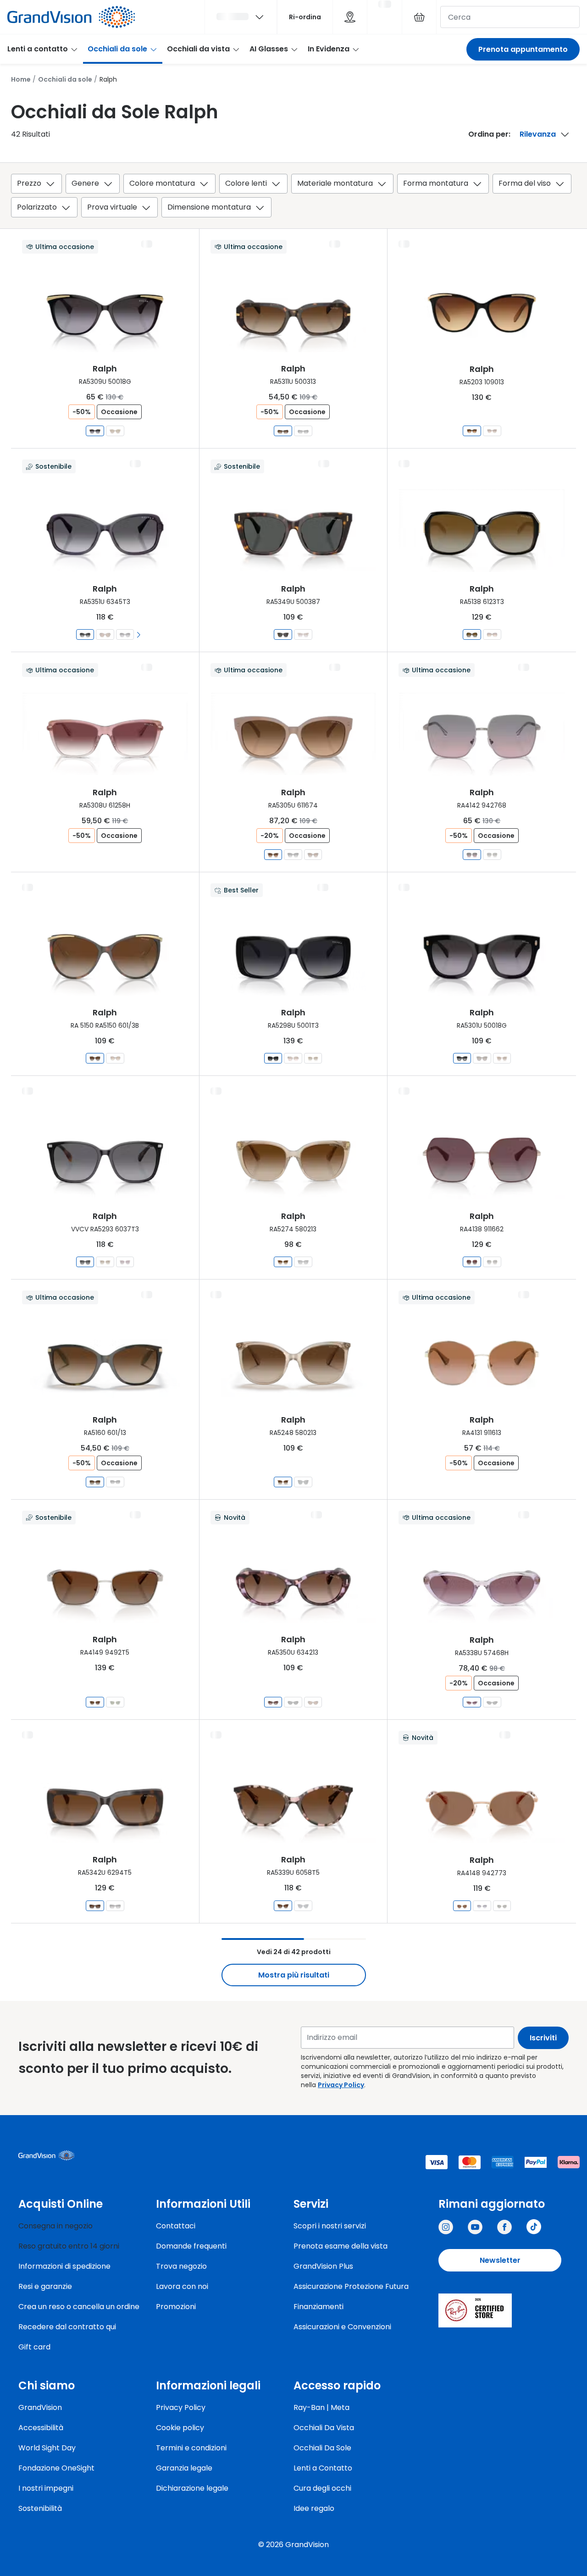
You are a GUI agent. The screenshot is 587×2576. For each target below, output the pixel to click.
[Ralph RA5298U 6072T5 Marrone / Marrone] (313, 1058)
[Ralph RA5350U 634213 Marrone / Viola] (273, 1702)
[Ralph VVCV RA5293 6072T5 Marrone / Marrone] (105, 1262)
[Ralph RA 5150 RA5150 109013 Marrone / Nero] (115, 1058)
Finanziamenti (318, 2307)
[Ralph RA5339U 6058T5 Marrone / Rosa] (283, 1906)
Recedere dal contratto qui (67, 2327)
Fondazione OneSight (56, 2468)
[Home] (71, 17)
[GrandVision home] (87, 2155)
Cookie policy (180, 2428)
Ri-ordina (305, 17)
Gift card (34, 2347)
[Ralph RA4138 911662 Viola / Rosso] (472, 1262)
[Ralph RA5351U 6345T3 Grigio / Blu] (85, 634)
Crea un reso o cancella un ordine (79, 2307)
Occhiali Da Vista (324, 2428)
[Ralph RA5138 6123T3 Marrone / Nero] (472, 634)
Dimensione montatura (209, 207)
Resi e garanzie (45, 2286)
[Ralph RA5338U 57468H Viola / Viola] (472, 1702)
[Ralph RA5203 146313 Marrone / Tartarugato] (492, 431)
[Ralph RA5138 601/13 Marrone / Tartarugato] (492, 634)
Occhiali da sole (117, 49)
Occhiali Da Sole (322, 2448)
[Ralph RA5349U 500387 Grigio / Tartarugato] (283, 634)
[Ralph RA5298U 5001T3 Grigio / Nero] (273, 1058)
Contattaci (176, 2226)
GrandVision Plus (323, 2266)
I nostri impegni (46, 2488)
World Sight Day (47, 2448)
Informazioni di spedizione (64, 2266)
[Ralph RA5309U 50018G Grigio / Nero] (95, 431)
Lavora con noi (182, 2286)
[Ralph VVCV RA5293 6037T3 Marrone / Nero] (85, 1262)
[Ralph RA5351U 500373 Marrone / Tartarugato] (105, 634)
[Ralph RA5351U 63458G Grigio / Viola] (125, 634)
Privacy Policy (341, 2085)
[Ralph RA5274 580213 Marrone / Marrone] (283, 1262)
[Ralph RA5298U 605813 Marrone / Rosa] (293, 1058)
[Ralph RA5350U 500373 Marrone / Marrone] (313, 1702)
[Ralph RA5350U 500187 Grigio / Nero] (293, 1702)
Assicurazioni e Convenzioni (342, 2327)
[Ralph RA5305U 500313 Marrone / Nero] (313, 855)
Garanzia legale (184, 2468)
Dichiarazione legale (192, 2488)
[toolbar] (293, 197)
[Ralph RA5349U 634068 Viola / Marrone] (303, 634)
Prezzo (29, 183)
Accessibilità (41, 2428)
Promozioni (176, 2307)
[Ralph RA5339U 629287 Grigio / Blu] (303, 1906)
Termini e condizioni (191, 2448)
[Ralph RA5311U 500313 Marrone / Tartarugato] (283, 431)
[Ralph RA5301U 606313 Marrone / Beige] (501, 1058)
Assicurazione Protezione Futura (351, 2286)
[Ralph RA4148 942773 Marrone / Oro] (462, 1906)
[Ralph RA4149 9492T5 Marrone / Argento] (95, 1702)
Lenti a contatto (38, 49)
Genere (85, 183)
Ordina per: (489, 134)
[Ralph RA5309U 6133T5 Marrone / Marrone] (115, 431)
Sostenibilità (40, 2508)
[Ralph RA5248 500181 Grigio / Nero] (303, 1482)
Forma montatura (436, 183)
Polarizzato (37, 207)
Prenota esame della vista (341, 2246)
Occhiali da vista (198, 49)
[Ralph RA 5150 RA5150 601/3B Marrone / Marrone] (95, 1058)
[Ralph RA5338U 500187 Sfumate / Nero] (492, 1702)
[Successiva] (139, 634)
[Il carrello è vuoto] (419, 17)
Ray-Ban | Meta (321, 2407)
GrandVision (40, 2407)
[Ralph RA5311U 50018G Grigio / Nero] (303, 431)
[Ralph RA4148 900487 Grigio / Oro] (501, 1906)
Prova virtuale (112, 207)
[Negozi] (350, 17)
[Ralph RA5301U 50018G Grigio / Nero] (462, 1058)
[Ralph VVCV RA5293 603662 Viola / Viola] (125, 1262)
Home (21, 79)
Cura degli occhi (322, 2488)
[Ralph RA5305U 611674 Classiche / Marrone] (273, 855)
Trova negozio (181, 2266)
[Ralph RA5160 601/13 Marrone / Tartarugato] (95, 1482)
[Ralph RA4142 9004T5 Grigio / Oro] (492, 855)
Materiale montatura (335, 183)
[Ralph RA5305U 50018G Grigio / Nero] (293, 855)
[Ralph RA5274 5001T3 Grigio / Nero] (303, 1262)
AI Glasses (269, 49)
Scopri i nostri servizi (330, 2226)
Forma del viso (525, 183)
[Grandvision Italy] (504, 2227)
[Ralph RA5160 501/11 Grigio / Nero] (115, 1482)
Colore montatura (162, 183)
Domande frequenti (191, 2246)
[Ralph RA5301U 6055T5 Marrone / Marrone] (482, 1058)
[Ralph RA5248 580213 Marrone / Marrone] (283, 1482)
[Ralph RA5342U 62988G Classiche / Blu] (115, 1906)
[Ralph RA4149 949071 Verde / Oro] (115, 1702)
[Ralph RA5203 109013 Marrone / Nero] (472, 431)
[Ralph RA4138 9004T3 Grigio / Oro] (492, 1262)
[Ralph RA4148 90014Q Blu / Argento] (482, 1906)
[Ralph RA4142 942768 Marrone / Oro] (472, 855)
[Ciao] (241, 17)
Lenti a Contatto (323, 2468)
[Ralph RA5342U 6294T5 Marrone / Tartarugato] (95, 1906)
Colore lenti (246, 183)
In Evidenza (329, 49)
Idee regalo (314, 2508)
